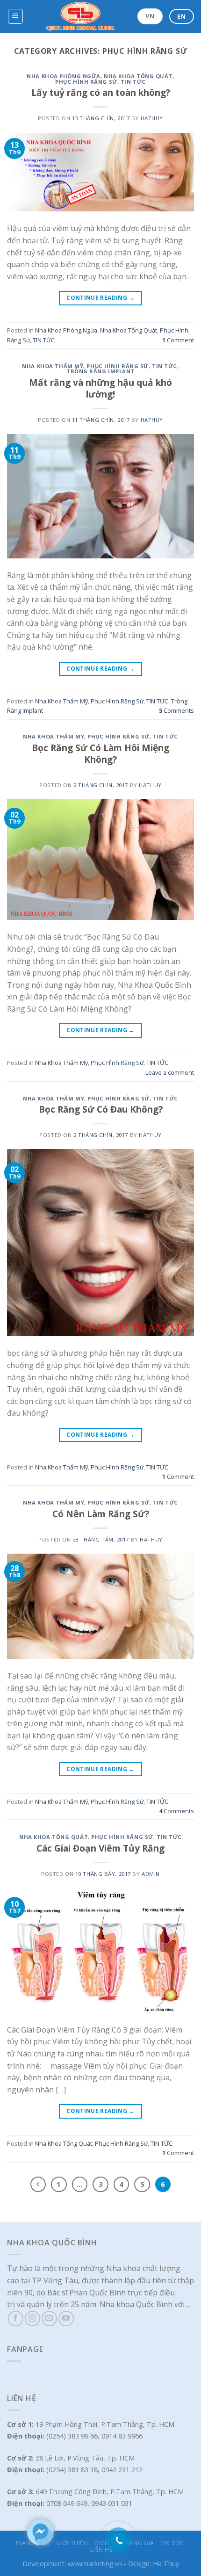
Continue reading (100, 298)
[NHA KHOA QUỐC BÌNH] (81, 16)
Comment (178, 340)
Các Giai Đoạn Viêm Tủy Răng (100, 1848)
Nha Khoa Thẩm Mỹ (53, 366)
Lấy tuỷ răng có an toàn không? (101, 92)
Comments (176, 710)
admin (151, 1874)
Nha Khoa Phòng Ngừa (64, 76)
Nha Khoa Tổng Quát (138, 76)
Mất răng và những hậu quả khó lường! (100, 388)
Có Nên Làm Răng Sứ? (101, 1514)
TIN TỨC (133, 82)
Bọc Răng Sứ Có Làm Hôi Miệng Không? (100, 753)
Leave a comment (170, 1072)
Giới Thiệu (72, 2543)
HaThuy (152, 118)
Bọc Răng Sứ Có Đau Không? (101, 1109)
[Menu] (16, 16)
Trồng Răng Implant (100, 371)
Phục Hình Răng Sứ (86, 82)
